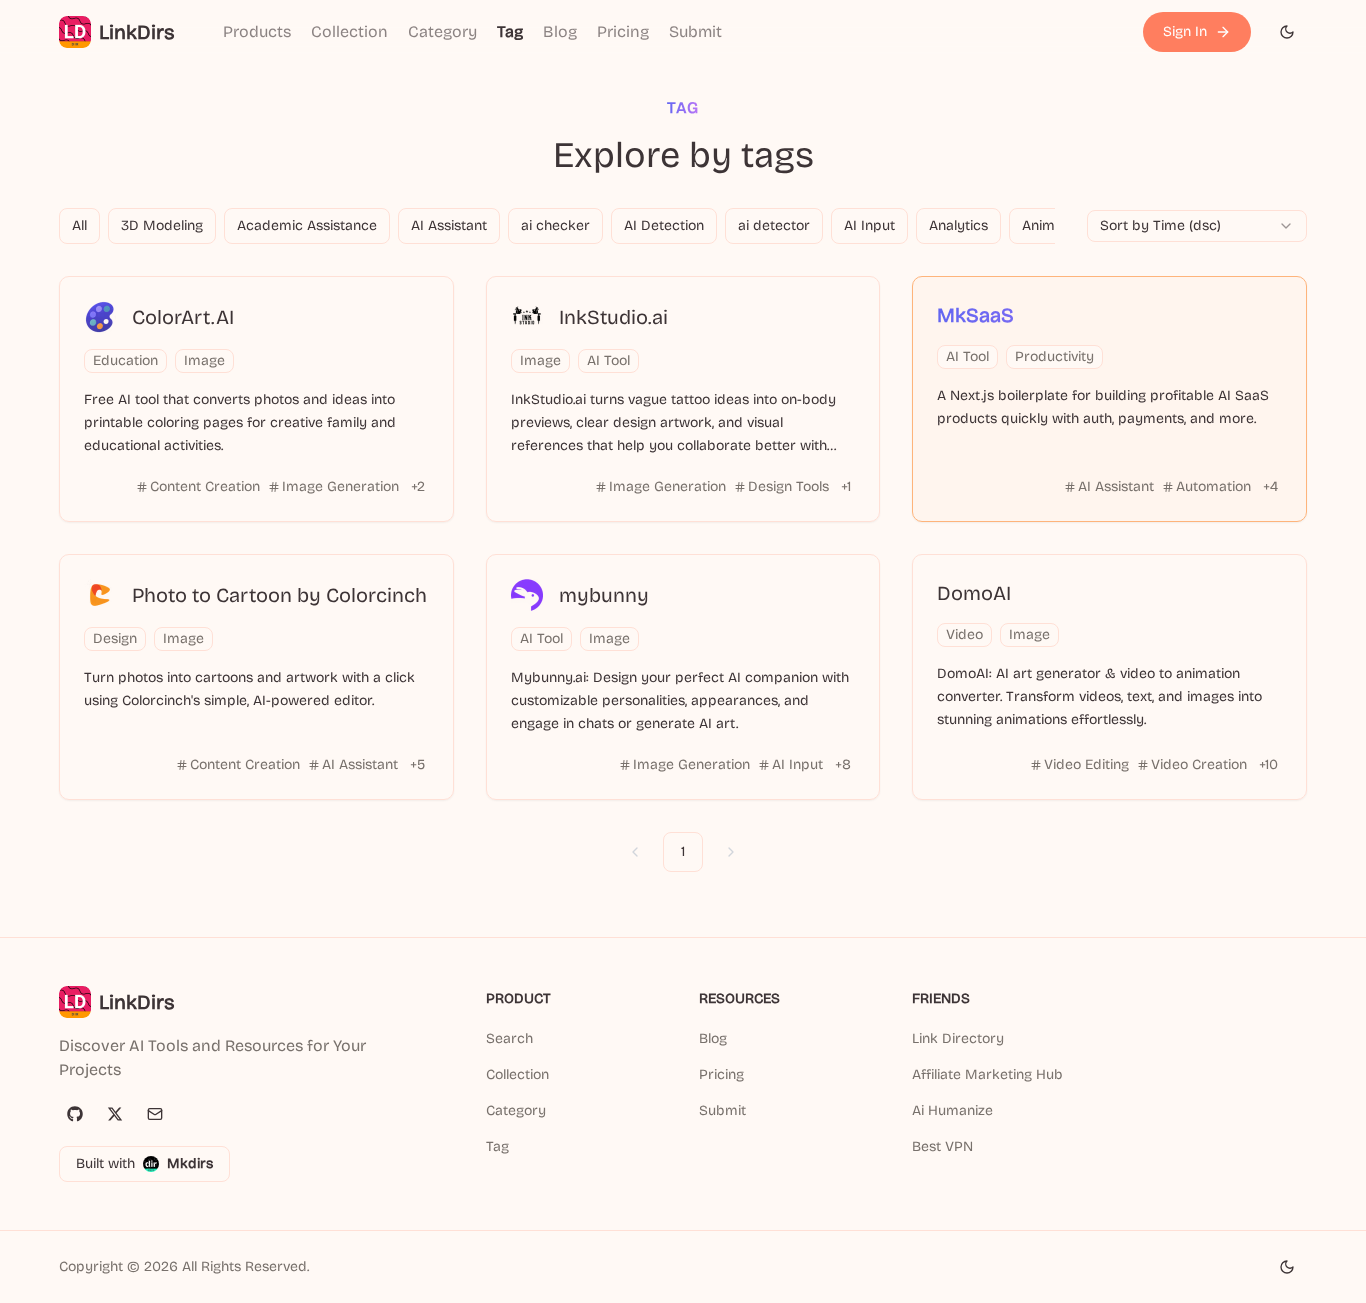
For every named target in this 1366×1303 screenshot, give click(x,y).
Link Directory (958, 1038)
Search (509, 1038)
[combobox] (1197, 226)
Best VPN (942, 1146)
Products (257, 31)
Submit (695, 31)
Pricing (623, 31)
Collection (349, 31)
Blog (560, 31)
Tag (510, 31)
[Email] (155, 1114)
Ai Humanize (952, 1110)
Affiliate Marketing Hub (987, 1074)
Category (442, 31)
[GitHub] (75, 1114)
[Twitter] (115, 1114)
